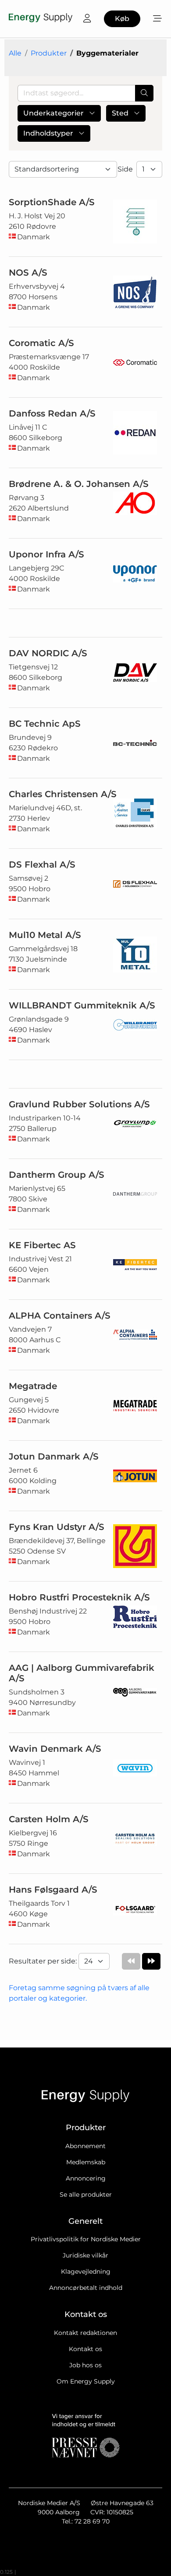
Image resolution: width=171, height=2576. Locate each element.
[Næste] (151, 1961)
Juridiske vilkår (85, 2255)
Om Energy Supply (86, 2381)
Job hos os (85, 2365)
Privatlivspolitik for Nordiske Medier (86, 2239)
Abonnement (85, 2146)
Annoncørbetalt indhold (86, 2288)
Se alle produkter (86, 2194)
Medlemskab (86, 2162)
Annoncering (86, 2178)
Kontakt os (85, 2349)
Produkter (49, 53)
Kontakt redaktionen (85, 2333)
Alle (15, 53)
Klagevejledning (86, 2271)
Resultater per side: (44, 1961)
